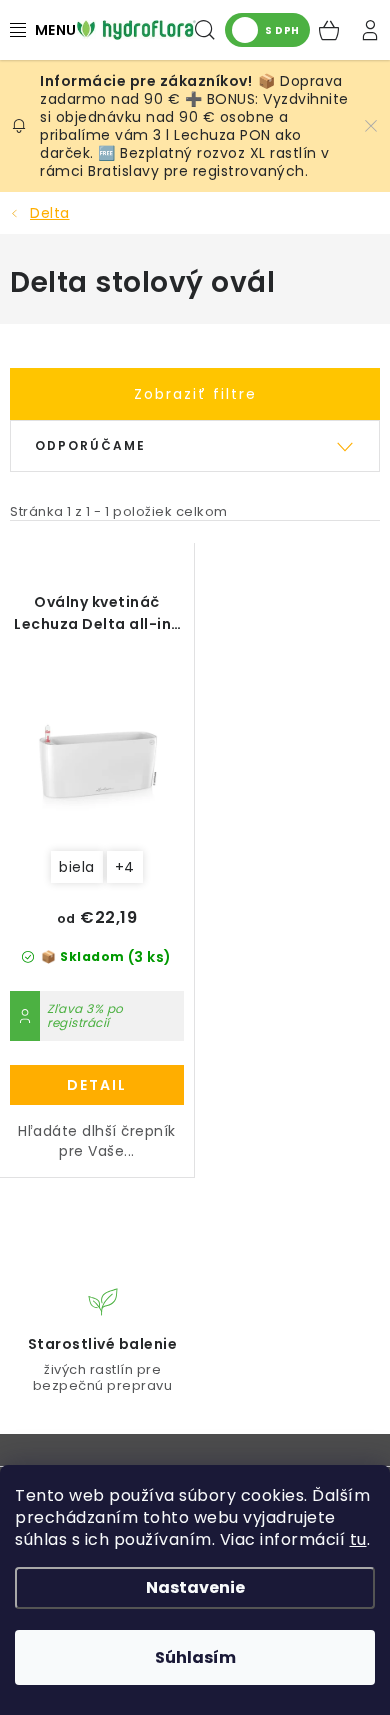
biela (77, 867)
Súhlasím (195, 1657)
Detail (97, 1085)
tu (358, 1539)
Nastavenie (195, 1587)
